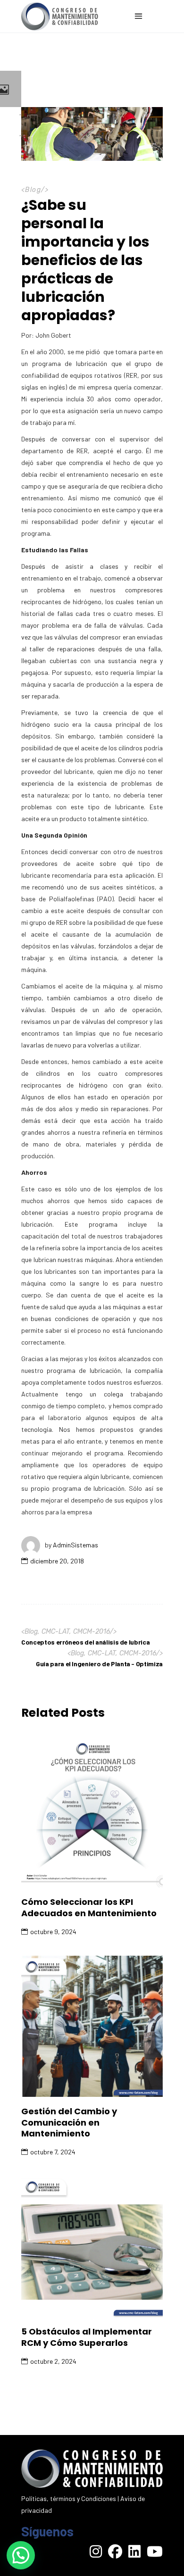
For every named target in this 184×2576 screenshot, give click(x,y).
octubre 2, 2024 (53, 2361)
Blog (33, 190)
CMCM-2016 (92, 1632)
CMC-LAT (55, 1632)
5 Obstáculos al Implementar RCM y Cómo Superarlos (87, 2337)
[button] (21, 2555)
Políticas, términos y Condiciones (69, 2498)
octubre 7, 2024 (53, 2152)
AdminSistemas (75, 1545)
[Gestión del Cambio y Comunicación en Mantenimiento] (92, 2026)
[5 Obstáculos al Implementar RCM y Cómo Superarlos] (92, 2246)
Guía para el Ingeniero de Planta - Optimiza (99, 1664)
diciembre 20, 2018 (57, 1561)
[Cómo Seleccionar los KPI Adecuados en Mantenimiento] (92, 1814)
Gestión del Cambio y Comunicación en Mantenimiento (69, 2122)
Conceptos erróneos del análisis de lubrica (85, 1642)
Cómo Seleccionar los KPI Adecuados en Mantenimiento (89, 1907)
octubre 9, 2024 (53, 1932)
